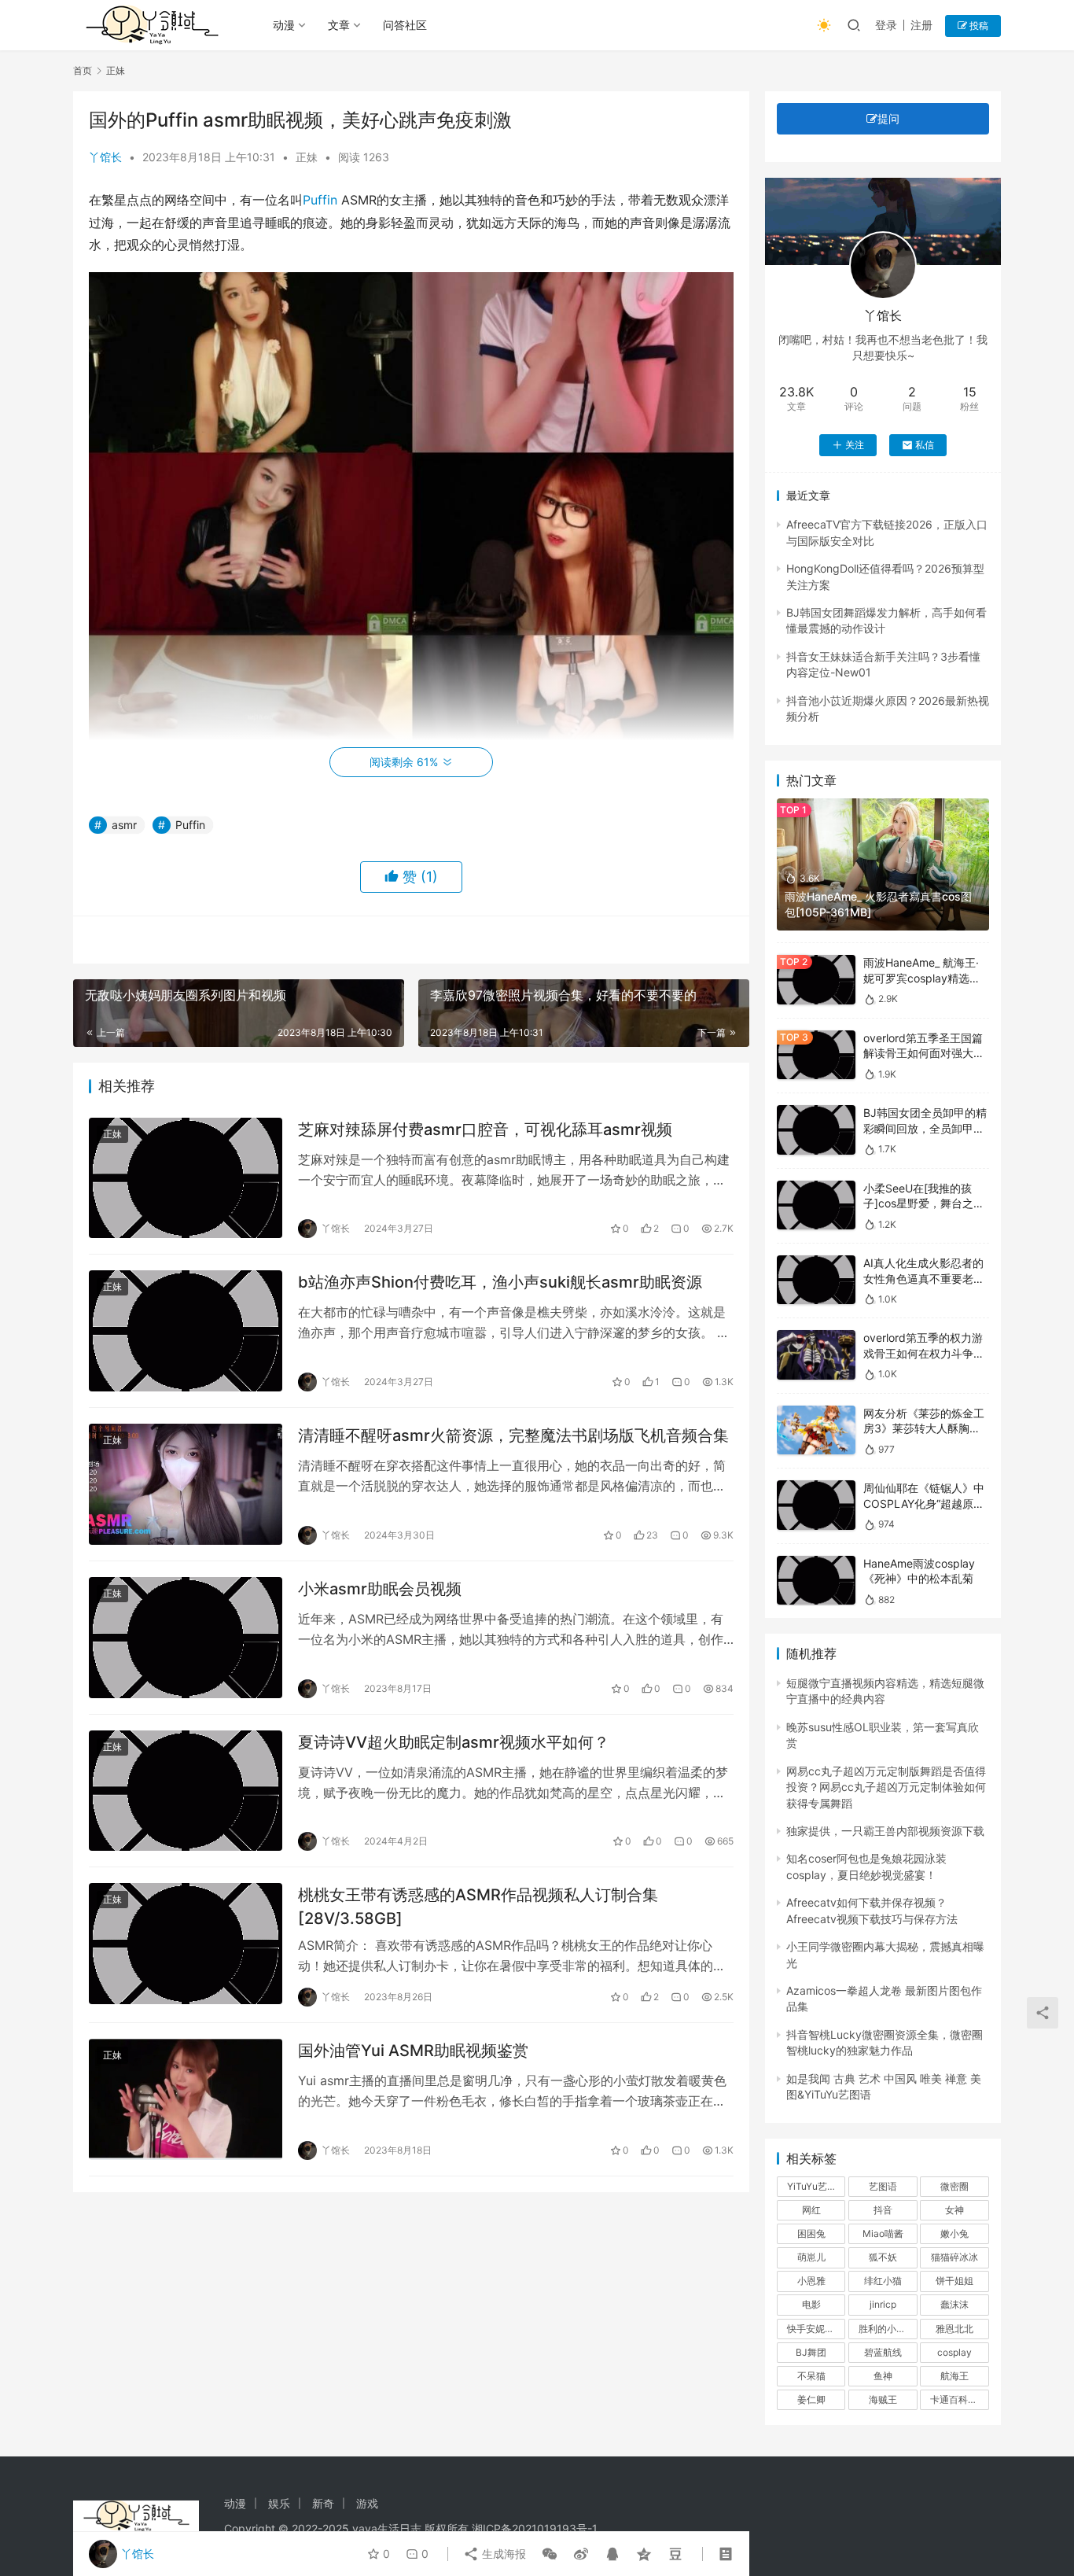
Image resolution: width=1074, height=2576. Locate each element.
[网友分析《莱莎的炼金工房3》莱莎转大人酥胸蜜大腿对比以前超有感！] (816, 1430)
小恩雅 (811, 2281)
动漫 (284, 25)
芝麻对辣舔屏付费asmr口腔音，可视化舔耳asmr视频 (485, 1130)
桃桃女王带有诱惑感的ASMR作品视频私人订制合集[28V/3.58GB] (478, 1906)
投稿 (978, 26)
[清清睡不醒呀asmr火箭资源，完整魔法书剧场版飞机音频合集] (186, 1484)
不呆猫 (811, 2376)
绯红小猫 (883, 2281)
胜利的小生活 (887, 2329)
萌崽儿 (811, 2257)
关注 (855, 445)
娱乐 (279, 2503)
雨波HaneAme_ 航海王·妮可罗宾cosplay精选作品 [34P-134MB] (922, 978)
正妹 (307, 157)
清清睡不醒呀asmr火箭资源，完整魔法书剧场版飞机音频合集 (513, 1435)
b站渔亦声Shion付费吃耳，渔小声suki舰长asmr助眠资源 (500, 1282)
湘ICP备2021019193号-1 (535, 2528)
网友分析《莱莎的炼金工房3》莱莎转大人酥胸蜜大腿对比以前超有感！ (924, 1428)
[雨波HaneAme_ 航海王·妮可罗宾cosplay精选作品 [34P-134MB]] (816, 980)
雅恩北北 (954, 2329)
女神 (954, 2210)
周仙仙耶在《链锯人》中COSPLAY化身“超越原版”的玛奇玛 (926, 1503)
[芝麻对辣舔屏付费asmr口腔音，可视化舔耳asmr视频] (186, 1178)
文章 (339, 25)
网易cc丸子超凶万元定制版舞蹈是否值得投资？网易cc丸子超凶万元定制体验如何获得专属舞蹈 (886, 1787)
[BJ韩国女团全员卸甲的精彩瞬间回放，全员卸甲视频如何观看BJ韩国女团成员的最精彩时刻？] (816, 1130)
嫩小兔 (954, 2233)
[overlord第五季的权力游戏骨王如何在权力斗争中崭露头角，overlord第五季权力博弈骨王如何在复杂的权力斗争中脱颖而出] (816, 1355)
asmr (124, 825)
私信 (925, 445)
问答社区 (405, 25)
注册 (921, 25)
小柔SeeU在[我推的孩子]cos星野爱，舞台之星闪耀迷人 (924, 1203)
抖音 (883, 2210)
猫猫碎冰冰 (954, 2257)
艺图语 (883, 2186)
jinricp (883, 2304)
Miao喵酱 (883, 2233)
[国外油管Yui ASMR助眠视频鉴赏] (186, 2099)
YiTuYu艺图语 (816, 2186)
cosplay (954, 2352)
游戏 (367, 2503)
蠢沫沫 (954, 2304)
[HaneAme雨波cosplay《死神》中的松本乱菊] (816, 1581)
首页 (83, 70)
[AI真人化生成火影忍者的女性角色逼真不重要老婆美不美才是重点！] (816, 1280)
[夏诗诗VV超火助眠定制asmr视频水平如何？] (186, 1791)
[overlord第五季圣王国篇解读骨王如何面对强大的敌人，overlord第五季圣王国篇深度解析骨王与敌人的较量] (816, 1055)
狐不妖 (883, 2257)
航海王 (954, 2376)
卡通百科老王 (958, 2399)
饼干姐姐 (954, 2281)
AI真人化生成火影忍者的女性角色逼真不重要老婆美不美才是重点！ (924, 1278)
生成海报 (502, 2554)
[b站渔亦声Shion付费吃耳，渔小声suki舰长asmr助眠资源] (186, 1331)
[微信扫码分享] (550, 2554)
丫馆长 (105, 157)
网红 (811, 2210)
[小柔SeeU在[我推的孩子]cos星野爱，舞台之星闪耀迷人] (816, 1205)
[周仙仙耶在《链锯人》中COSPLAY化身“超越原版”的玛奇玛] (816, 1505)
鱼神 (883, 2376)
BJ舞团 (811, 2352)
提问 (888, 118)
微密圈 (954, 2186)
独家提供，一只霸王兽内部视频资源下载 (885, 1831)
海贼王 (883, 2399)
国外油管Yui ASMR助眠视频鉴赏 (413, 2051)
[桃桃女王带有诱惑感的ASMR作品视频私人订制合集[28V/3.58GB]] (186, 1944)
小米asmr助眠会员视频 (380, 1589)
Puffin (320, 200)
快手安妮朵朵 (815, 2329)
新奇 (323, 2503)
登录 (886, 25)
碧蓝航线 (883, 2352)
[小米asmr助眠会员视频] (186, 1638)
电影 (811, 2304)
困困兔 (811, 2233)
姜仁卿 (811, 2399)
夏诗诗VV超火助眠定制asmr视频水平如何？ (454, 1742)
